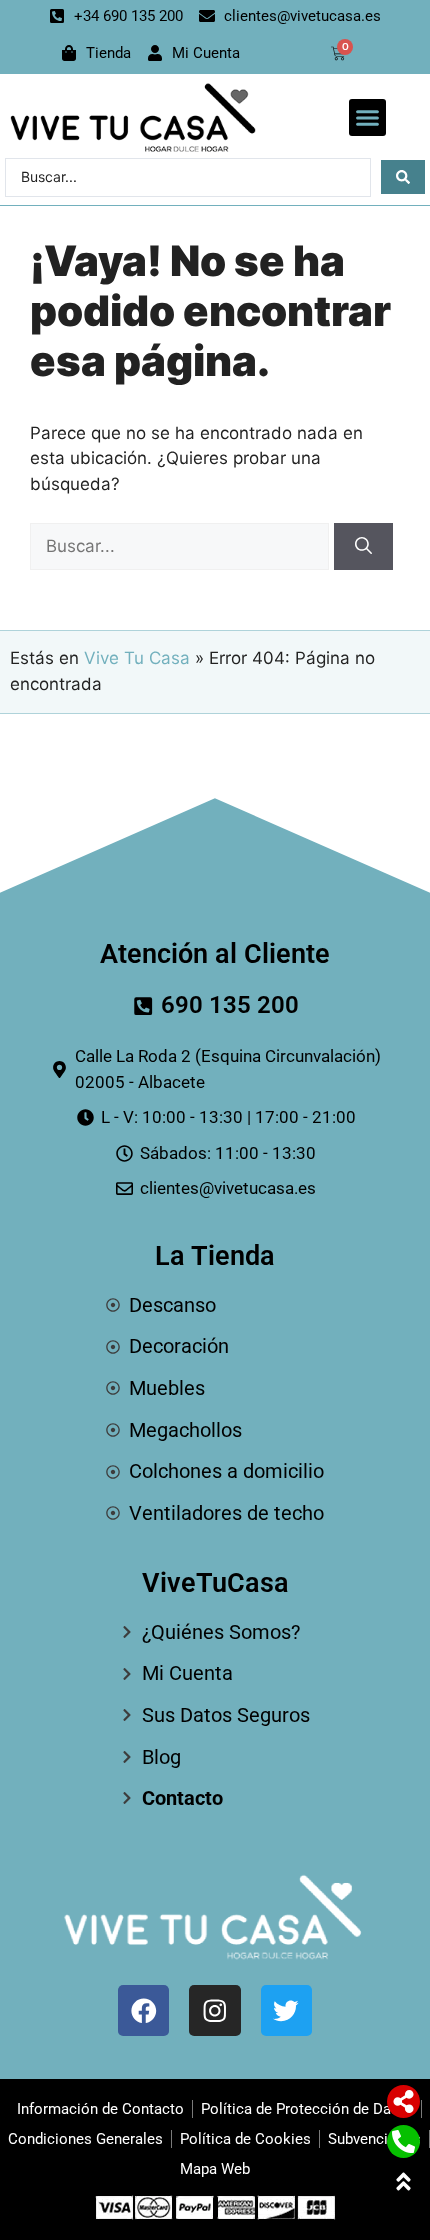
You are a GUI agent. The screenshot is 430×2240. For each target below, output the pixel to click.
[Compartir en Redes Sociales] (403, 2101)
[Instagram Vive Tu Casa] (214, 2010)
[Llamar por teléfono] (403, 2141)
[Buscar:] (182, 546)
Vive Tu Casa (137, 658)
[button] (368, 118)
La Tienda (215, 1256)
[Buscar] (363, 547)
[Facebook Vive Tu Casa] (143, 2010)
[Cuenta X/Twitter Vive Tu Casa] (286, 2010)
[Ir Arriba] (403, 2181)
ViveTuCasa (215, 1583)
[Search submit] (403, 177)
